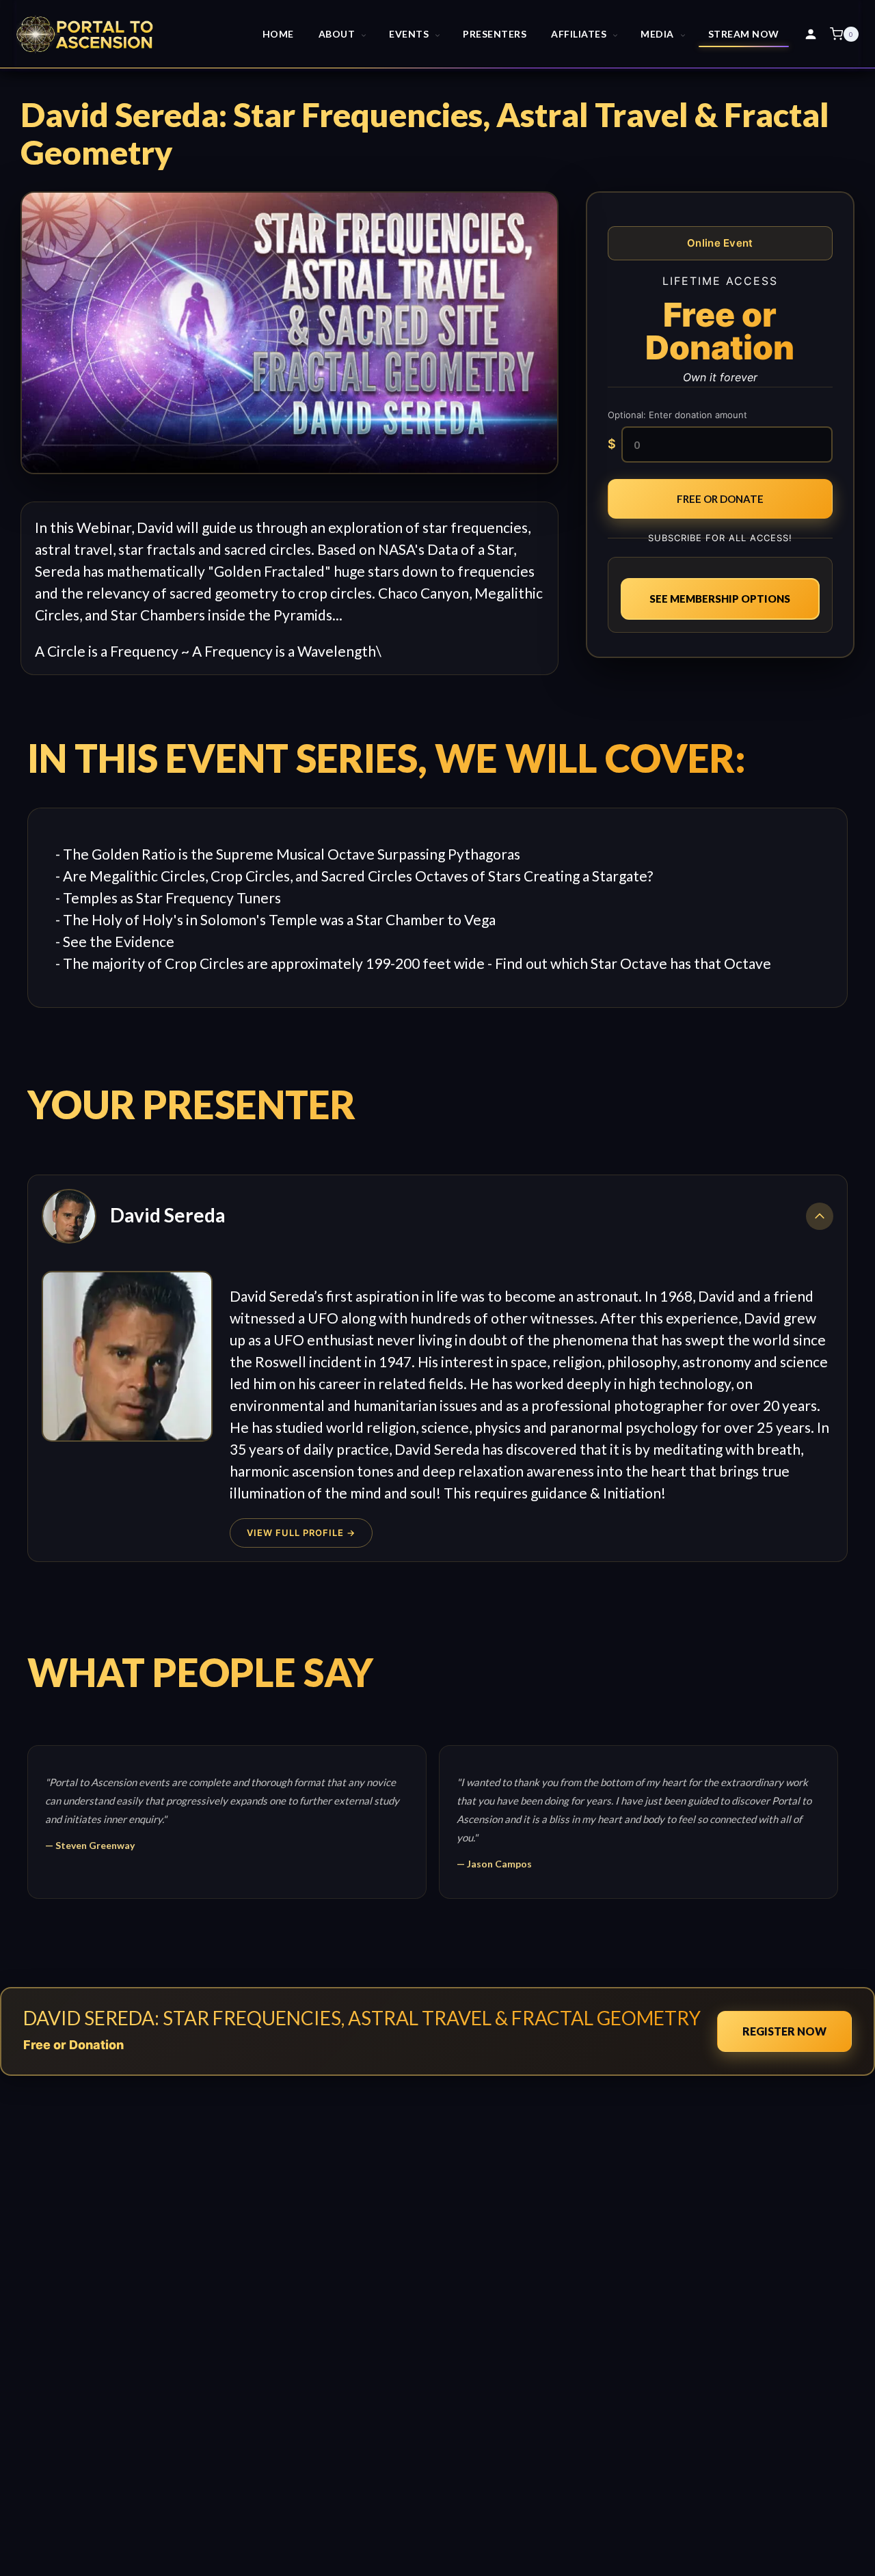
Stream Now (744, 34)
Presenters (495, 34)
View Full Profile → (301, 1533)
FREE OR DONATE (720, 499)
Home (278, 34)
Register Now (784, 2031)
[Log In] (811, 34)
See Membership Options (720, 599)
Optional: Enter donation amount (677, 415)
